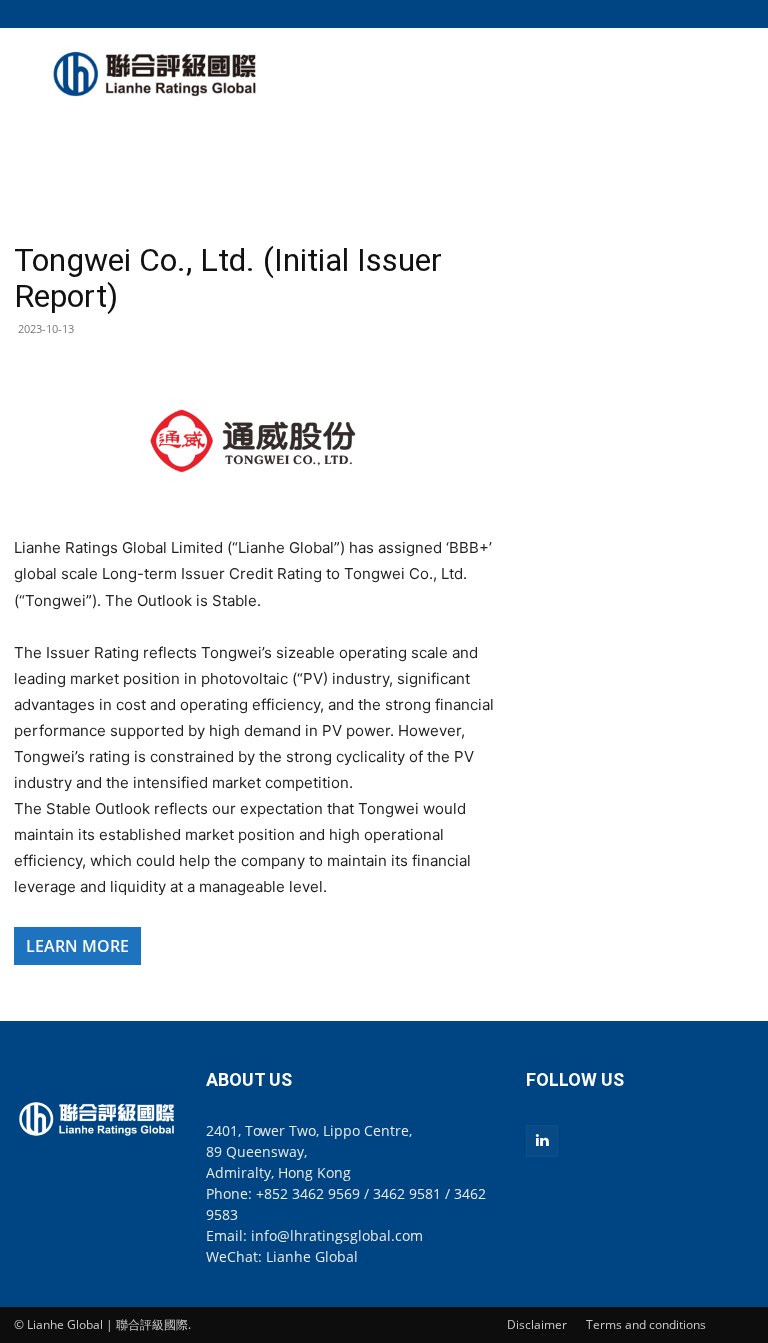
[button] (739, 13)
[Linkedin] (542, 1141)
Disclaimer (537, 1324)
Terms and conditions (646, 1324)
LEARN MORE (77, 946)
